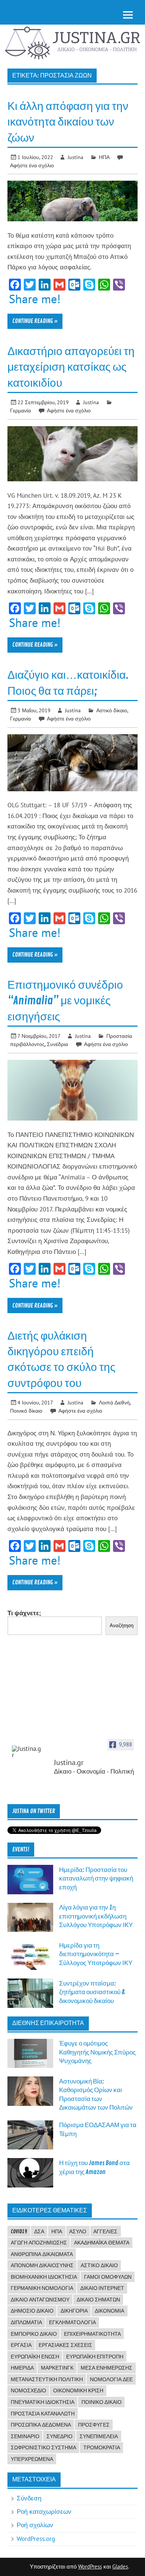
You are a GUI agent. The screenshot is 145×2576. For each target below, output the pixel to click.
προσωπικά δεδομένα (41, 2425)
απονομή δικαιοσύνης (42, 2265)
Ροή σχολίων (35, 2525)
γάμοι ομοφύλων (108, 2277)
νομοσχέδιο (28, 2390)
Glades (120, 2567)
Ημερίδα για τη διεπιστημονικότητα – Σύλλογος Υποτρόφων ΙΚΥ (96, 1954)
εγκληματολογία (72, 2322)
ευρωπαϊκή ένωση (35, 2357)
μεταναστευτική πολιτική (47, 2379)
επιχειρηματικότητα (92, 2334)
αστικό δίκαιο (99, 2265)
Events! (21, 1850)
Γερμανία (20, 410)
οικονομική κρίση (78, 2390)
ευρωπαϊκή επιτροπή (95, 2357)
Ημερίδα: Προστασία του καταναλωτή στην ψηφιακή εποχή (96, 1879)
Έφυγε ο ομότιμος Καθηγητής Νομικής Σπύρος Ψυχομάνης (97, 2052)
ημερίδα (22, 2368)
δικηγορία (74, 2311)
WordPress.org (36, 2539)
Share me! (35, 299)
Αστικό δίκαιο (112, 710)
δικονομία (109, 2311)
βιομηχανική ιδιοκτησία (44, 2277)
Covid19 (19, 2231)
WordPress (90, 2567)
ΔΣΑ (39, 2231)
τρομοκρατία (102, 2447)
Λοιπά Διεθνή (114, 1402)
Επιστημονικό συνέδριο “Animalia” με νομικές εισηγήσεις (65, 1001)
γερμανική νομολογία (42, 2288)
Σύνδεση (29, 2498)
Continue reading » (35, 321)
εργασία (21, 2345)
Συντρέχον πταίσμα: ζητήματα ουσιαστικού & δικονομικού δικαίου (92, 1992)
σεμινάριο (25, 2436)
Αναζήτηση (122, 1626)
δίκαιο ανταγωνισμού (40, 2300)
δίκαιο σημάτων (98, 2300)
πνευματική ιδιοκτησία (43, 2402)
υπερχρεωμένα (32, 2459)
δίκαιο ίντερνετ (102, 2288)
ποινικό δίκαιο (101, 2402)
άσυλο (78, 2231)
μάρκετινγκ (57, 2368)
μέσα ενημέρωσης (107, 2368)
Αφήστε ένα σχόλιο (32, 165)
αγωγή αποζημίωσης (39, 2243)
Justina (75, 157)
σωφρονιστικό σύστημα (43, 2447)
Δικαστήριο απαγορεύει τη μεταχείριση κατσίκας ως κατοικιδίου (71, 367)
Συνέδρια (57, 1044)
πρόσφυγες (94, 2425)
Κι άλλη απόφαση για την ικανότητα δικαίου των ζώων (68, 122)
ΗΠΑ (104, 157)
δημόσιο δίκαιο (32, 2311)
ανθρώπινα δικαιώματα (42, 2254)
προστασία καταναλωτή (43, 2414)
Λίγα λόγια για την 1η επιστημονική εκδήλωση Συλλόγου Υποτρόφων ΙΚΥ (96, 1916)
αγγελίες (105, 2231)
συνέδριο (59, 2436)
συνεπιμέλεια (99, 2436)
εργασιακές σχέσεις (65, 2345)
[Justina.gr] (27, 1752)
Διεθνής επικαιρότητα (48, 2023)
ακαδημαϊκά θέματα (102, 2243)
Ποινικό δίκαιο (26, 1411)
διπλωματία (26, 2322)
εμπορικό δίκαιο (34, 2334)
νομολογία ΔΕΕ (111, 2379)
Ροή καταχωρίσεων (44, 2512)
